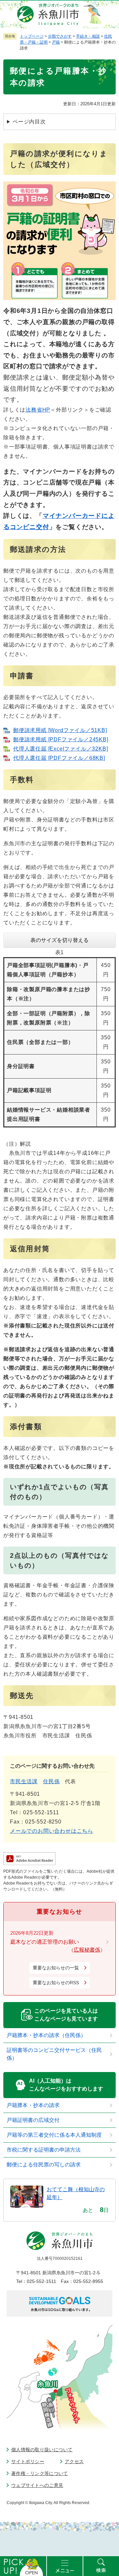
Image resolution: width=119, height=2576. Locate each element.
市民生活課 (24, 1781)
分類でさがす (60, 36)
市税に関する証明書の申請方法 (44, 2150)
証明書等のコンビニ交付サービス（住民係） (54, 2054)
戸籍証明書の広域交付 (33, 2120)
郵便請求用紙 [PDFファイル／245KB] (61, 739)
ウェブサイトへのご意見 (37, 2485)
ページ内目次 (29, 122)
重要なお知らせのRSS (56, 1983)
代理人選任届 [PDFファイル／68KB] (59, 758)
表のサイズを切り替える (59, 940)
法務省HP (38, 410)
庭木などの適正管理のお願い (45, 1942)
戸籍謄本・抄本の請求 (33, 2105)
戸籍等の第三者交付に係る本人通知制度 (54, 2135)
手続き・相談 (88, 36)
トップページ (32, 36)
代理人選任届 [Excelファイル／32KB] (60, 749)
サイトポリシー (28, 2461)
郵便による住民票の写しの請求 (44, 2165)
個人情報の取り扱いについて (42, 2450)
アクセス (74, 2461)
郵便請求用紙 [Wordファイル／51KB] (60, 730)
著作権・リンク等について (40, 2473)
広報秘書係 (87, 1950)
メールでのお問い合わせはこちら (52, 1831)
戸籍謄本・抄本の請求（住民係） (46, 2035)
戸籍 (56, 42)
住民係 (51, 1781)
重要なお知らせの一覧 (56, 1968)
